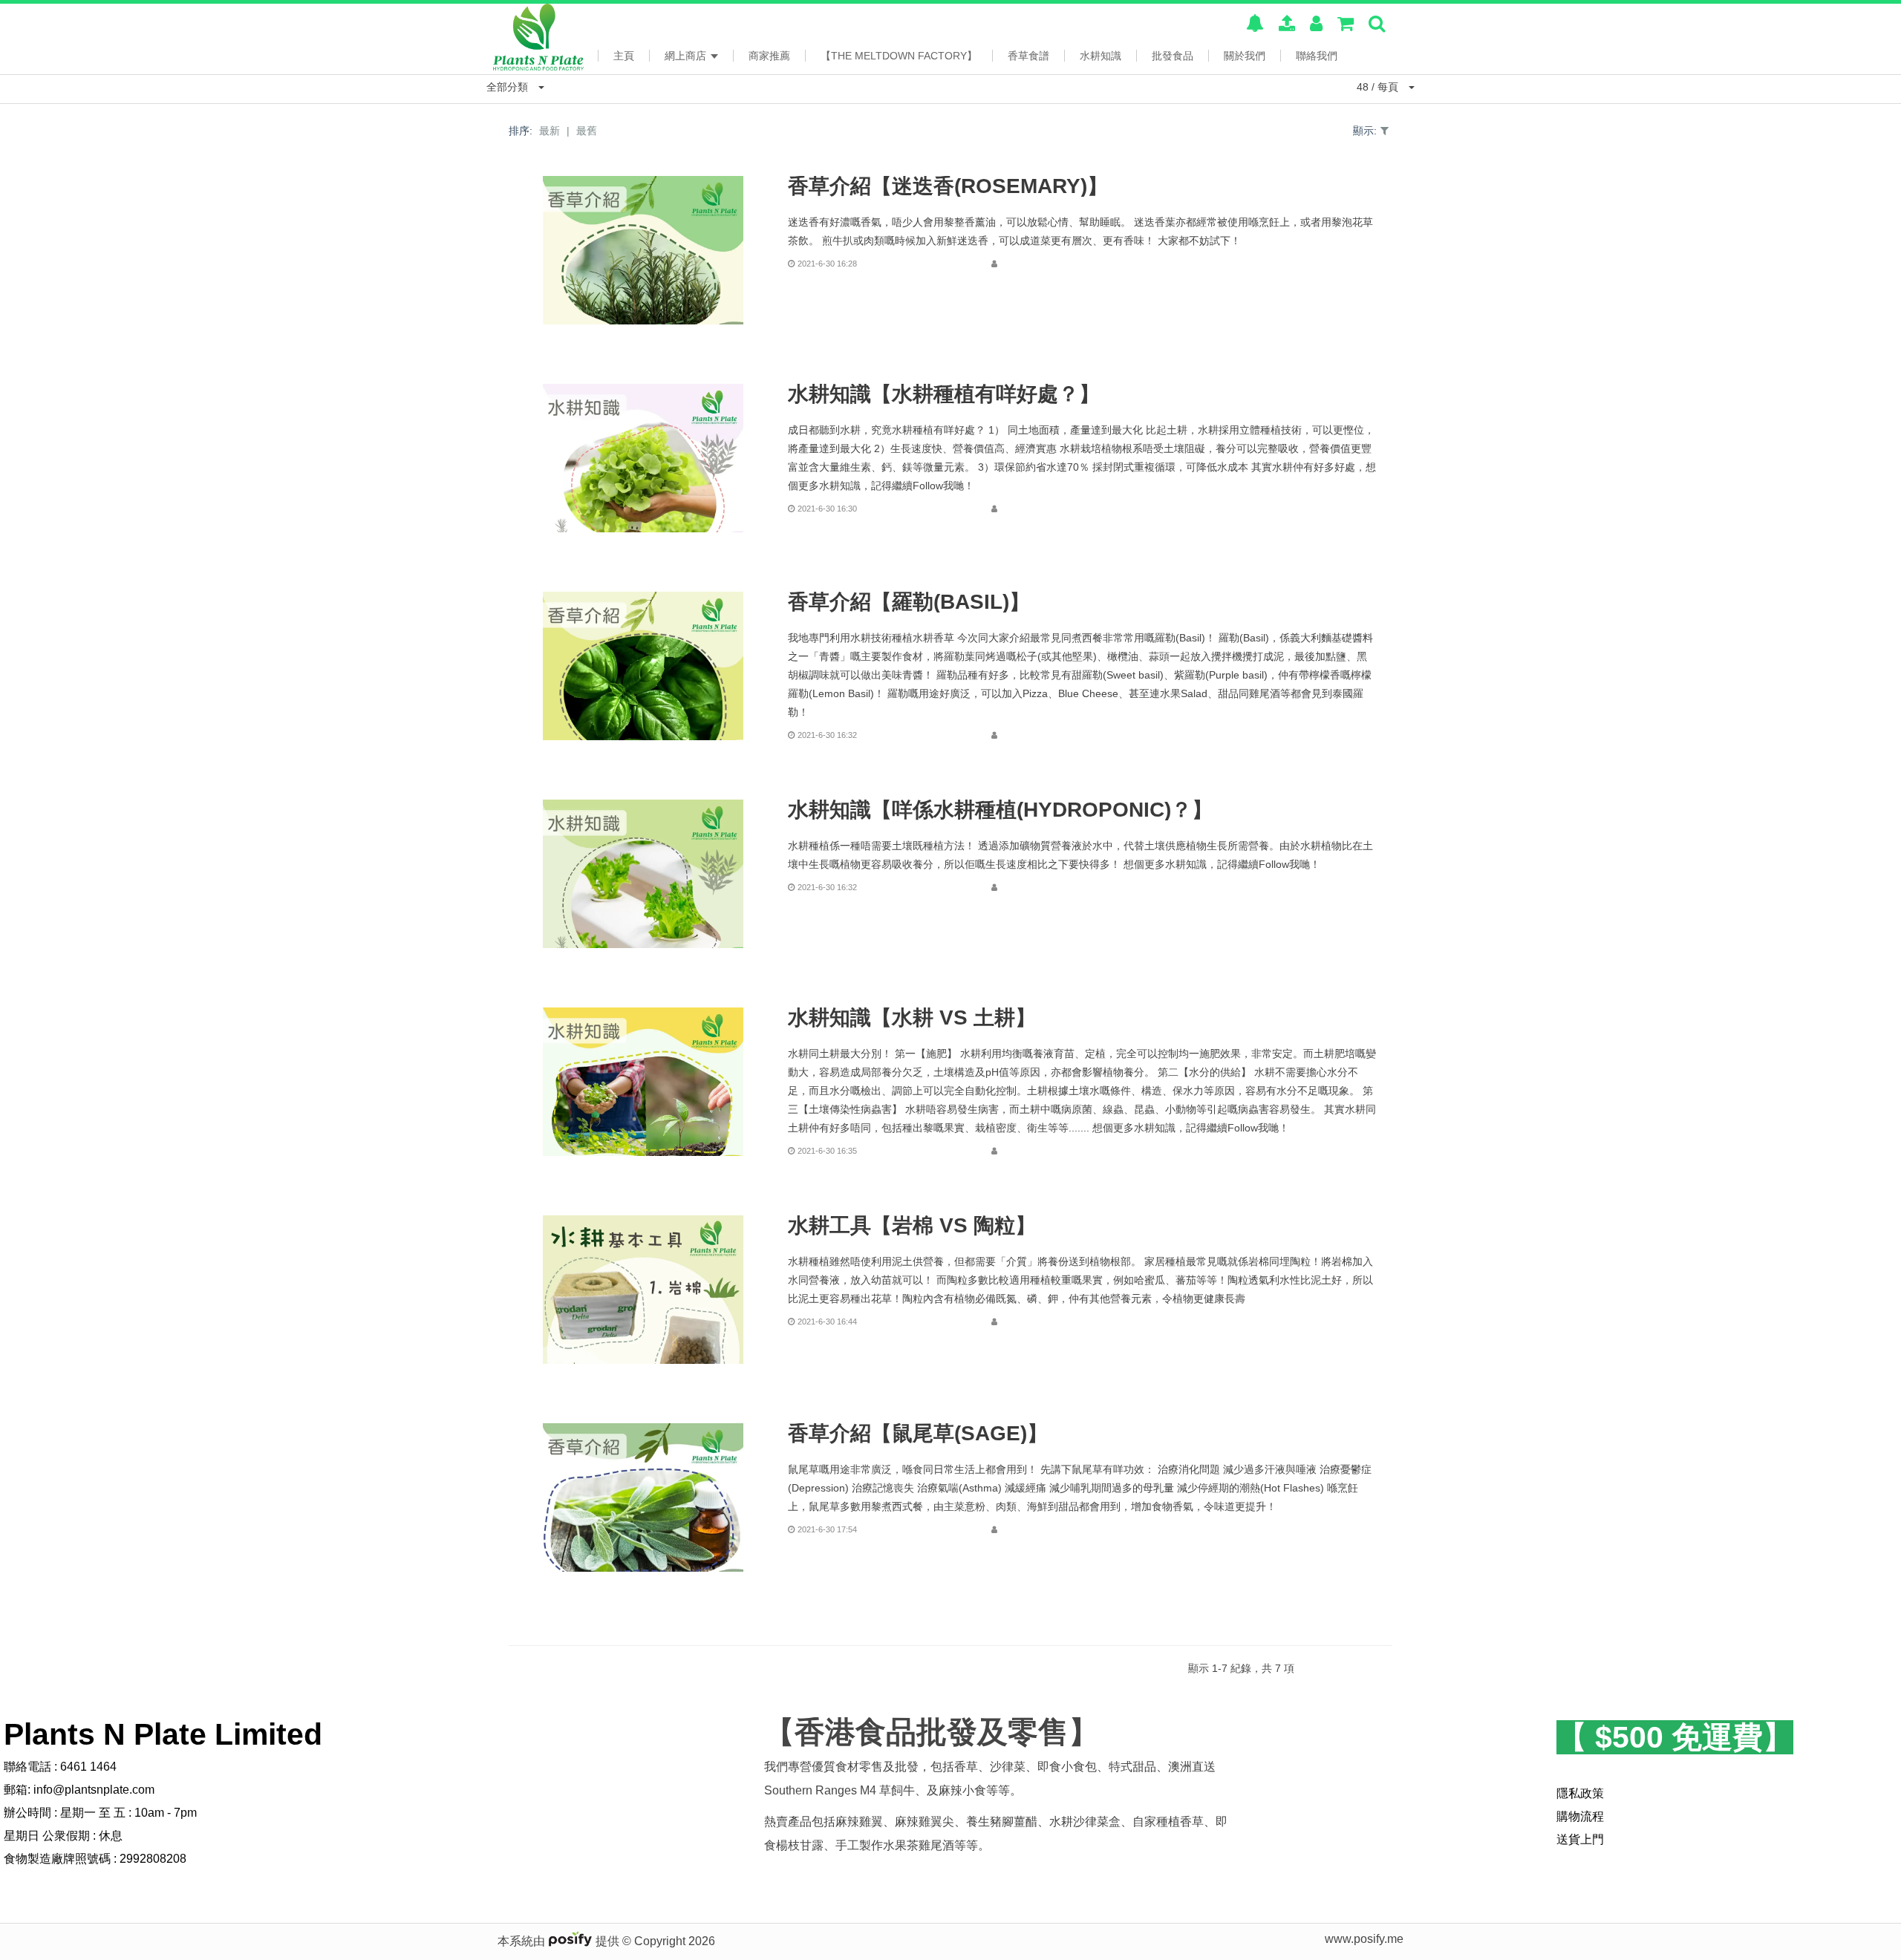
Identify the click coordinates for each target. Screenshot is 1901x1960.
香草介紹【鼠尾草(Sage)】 (918, 1434)
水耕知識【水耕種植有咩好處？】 (944, 394)
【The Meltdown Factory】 (899, 56)
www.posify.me (1364, 1939)
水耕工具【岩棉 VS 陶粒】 (912, 1226)
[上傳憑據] (1287, 26)
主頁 (624, 56)
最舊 (587, 131)
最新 (550, 131)
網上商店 (687, 56)
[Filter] (1385, 131)
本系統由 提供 (560, 1941)
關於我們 (1245, 56)
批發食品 (1173, 56)
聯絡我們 (1317, 56)
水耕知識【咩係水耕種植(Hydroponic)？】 (1000, 810)
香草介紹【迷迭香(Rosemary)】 (948, 186)
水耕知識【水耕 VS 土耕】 (912, 1018)
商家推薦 (769, 56)
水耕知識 (1101, 56)
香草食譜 (1028, 56)
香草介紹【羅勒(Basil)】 (909, 602)
